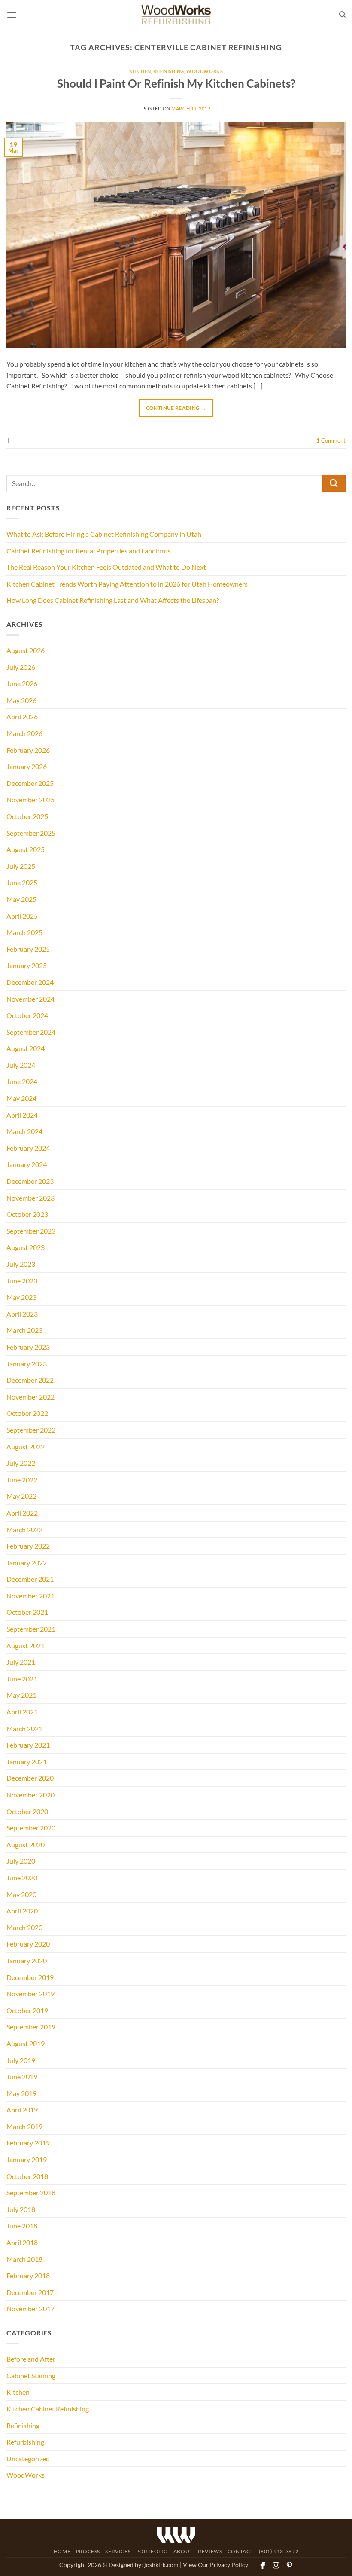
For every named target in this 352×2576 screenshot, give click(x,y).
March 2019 (24, 2126)
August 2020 (26, 1844)
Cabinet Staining (31, 2376)
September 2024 (31, 1032)
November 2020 (30, 1795)
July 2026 (21, 667)
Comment (331, 440)
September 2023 (31, 1231)
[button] (12, 15)
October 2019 (27, 2010)
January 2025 (27, 965)
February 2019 (28, 2143)
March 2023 (24, 1330)
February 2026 (28, 750)
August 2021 (26, 1646)
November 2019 (30, 1994)
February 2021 (28, 1745)
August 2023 (26, 1247)
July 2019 (21, 2060)
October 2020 (27, 1811)
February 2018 (28, 2275)
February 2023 (28, 1347)
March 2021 (24, 1728)
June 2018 (22, 2226)
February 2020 (28, 1944)
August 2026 (26, 650)
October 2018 (27, 2176)
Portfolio (152, 2551)
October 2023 (27, 1214)
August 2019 (26, 2043)
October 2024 (27, 1015)
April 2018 (22, 2242)
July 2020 (21, 1861)
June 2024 (22, 1081)
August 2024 (26, 1048)
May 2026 (21, 700)
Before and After (31, 2359)
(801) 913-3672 (279, 2551)
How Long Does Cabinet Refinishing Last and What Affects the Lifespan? (113, 600)
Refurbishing (25, 2442)
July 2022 (21, 1463)
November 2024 (30, 999)
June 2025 (22, 882)
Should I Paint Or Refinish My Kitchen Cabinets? (176, 83)
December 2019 (30, 1977)
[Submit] (334, 483)
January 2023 (27, 1364)
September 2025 (31, 833)
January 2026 (27, 766)
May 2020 (21, 1894)
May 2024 (21, 1098)
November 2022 (30, 1397)
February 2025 (28, 949)
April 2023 (22, 1314)
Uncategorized (28, 2458)
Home (62, 2551)
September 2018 (31, 2193)
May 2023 (21, 1297)
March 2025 (24, 932)
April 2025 (22, 916)
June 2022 (22, 1480)
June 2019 (22, 2076)
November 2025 (30, 799)
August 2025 (26, 849)
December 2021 (30, 1579)
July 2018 (21, 2209)
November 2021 (30, 1596)
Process (88, 2551)
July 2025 (21, 866)
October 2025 (27, 816)
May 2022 (21, 1496)
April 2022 (22, 1513)
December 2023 (30, 1181)
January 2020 (27, 1960)
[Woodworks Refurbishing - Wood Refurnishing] (176, 15)
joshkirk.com (161, 2565)
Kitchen (140, 71)
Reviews (210, 2551)
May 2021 (21, 1695)
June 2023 (22, 1281)
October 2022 (27, 1413)
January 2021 (27, 1762)
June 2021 (22, 1679)
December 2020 (30, 1778)
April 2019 (22, 2110)
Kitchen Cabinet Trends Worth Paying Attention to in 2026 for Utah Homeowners (127, 584)
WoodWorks (205, 71)
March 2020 (24, 1927)
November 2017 (30, 2309)
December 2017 (30, 2292)
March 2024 (24, 1131)
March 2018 (24, 2259)
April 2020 (22, 1911)
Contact (240, 2551)
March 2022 (24, 1529)
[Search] (342, 15)
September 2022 (31, 1430)
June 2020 (22, 1878)
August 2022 (26, 1447)
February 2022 (28, 1546)
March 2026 (24, 733)
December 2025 (30, 783)
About (183, 2551)
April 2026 (22, 717)
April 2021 (22, 1712)
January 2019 (27, 2159)
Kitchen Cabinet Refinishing (48, 2409)
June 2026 (22, 683)
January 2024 (27, 1164)
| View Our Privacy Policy (214, 2565)
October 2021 (27, 1612)
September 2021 (31, 1629)
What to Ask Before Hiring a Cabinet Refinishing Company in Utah (104, 534)
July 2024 (21, 1065)
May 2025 (21, 899)
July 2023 (21, 1264)
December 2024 (30, 982)
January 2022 (27, 1563)
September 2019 (31, 2027)
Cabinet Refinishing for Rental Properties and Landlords (89, 551)
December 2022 (30, 1380)
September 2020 (31, 1828)
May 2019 (21, 2093)
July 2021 (21, 1662)
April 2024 (22, 1115)
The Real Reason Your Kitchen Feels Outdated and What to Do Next (106, 567)
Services (118, 2551)
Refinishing (169, 71)
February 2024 (28, 1148)
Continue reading (176, 408)
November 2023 (30, 1198)
